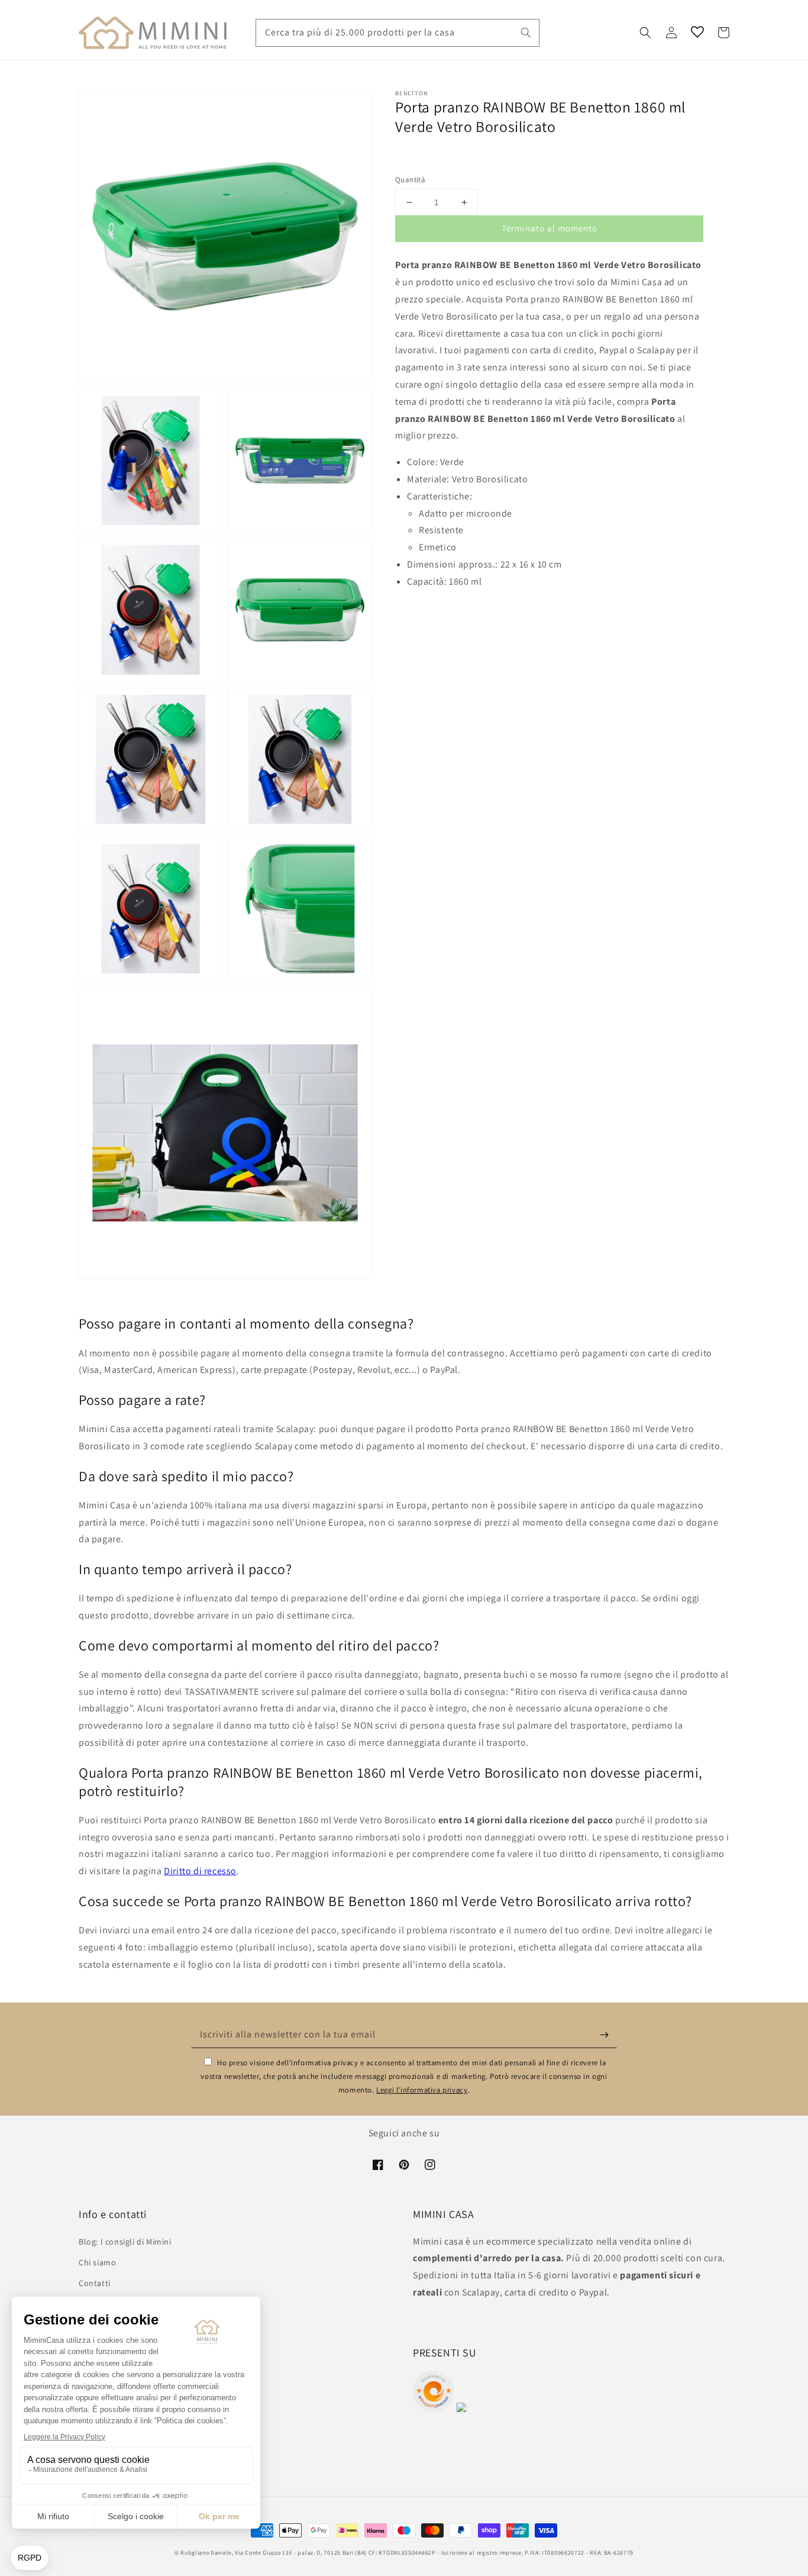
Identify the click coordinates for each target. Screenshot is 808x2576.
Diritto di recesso (200, 1871)
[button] (645, 33)
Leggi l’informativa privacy (422, 2090)
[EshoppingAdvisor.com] (434, 2409)
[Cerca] (526, 33)
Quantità (410, 180)
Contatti (95, 2283)
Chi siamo (97, 2262)
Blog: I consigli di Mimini (125, 2242)
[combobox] (397, 33)
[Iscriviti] (604, 2035)
